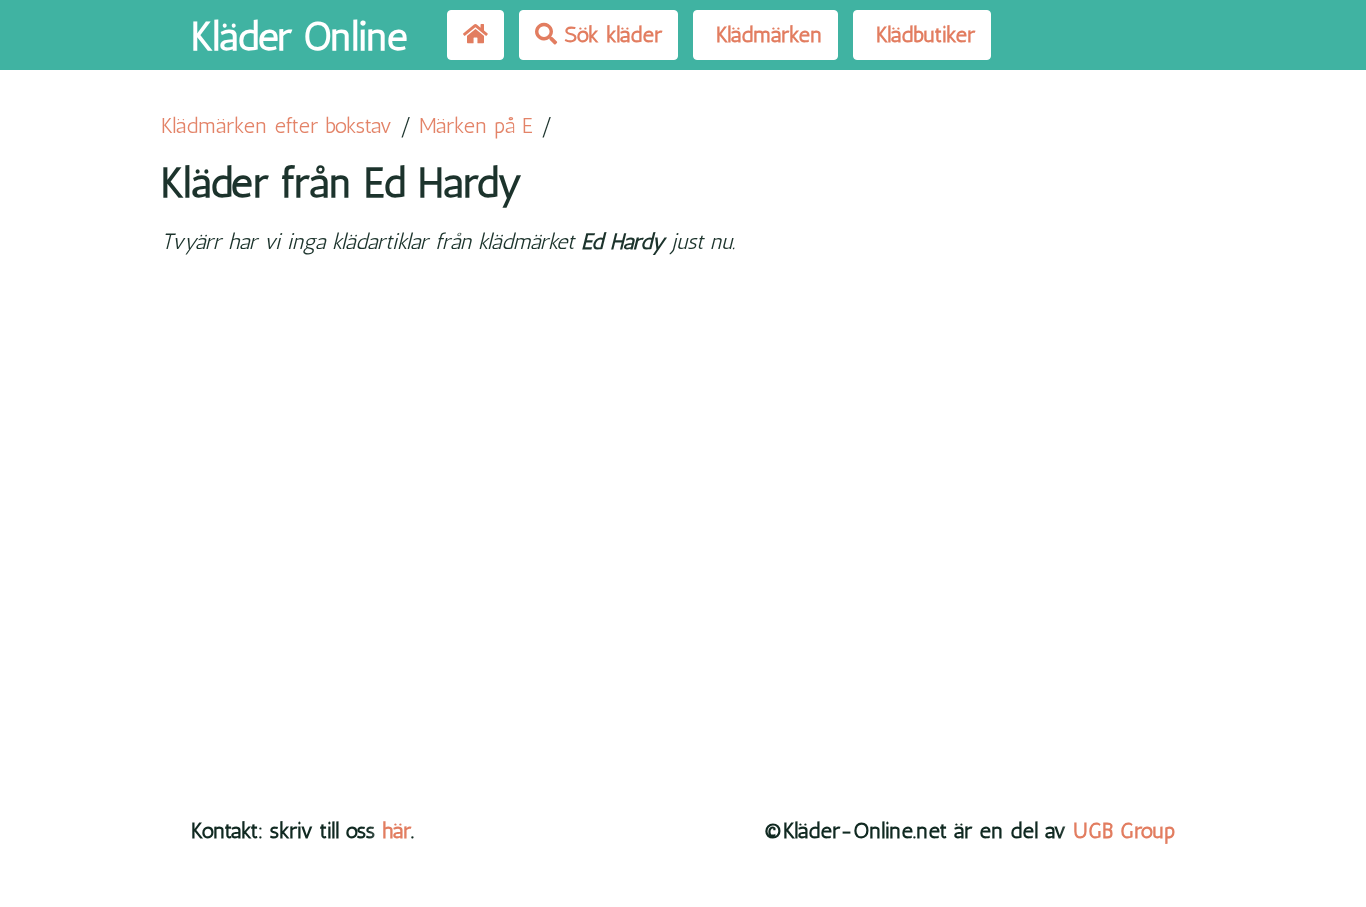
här (396, 830)
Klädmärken (765, 34)
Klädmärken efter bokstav (276, 125)
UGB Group (1124, 830)
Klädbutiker (922, 34)
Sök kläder (609, 34)
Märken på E (476, 125)
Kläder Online (299, 36)
